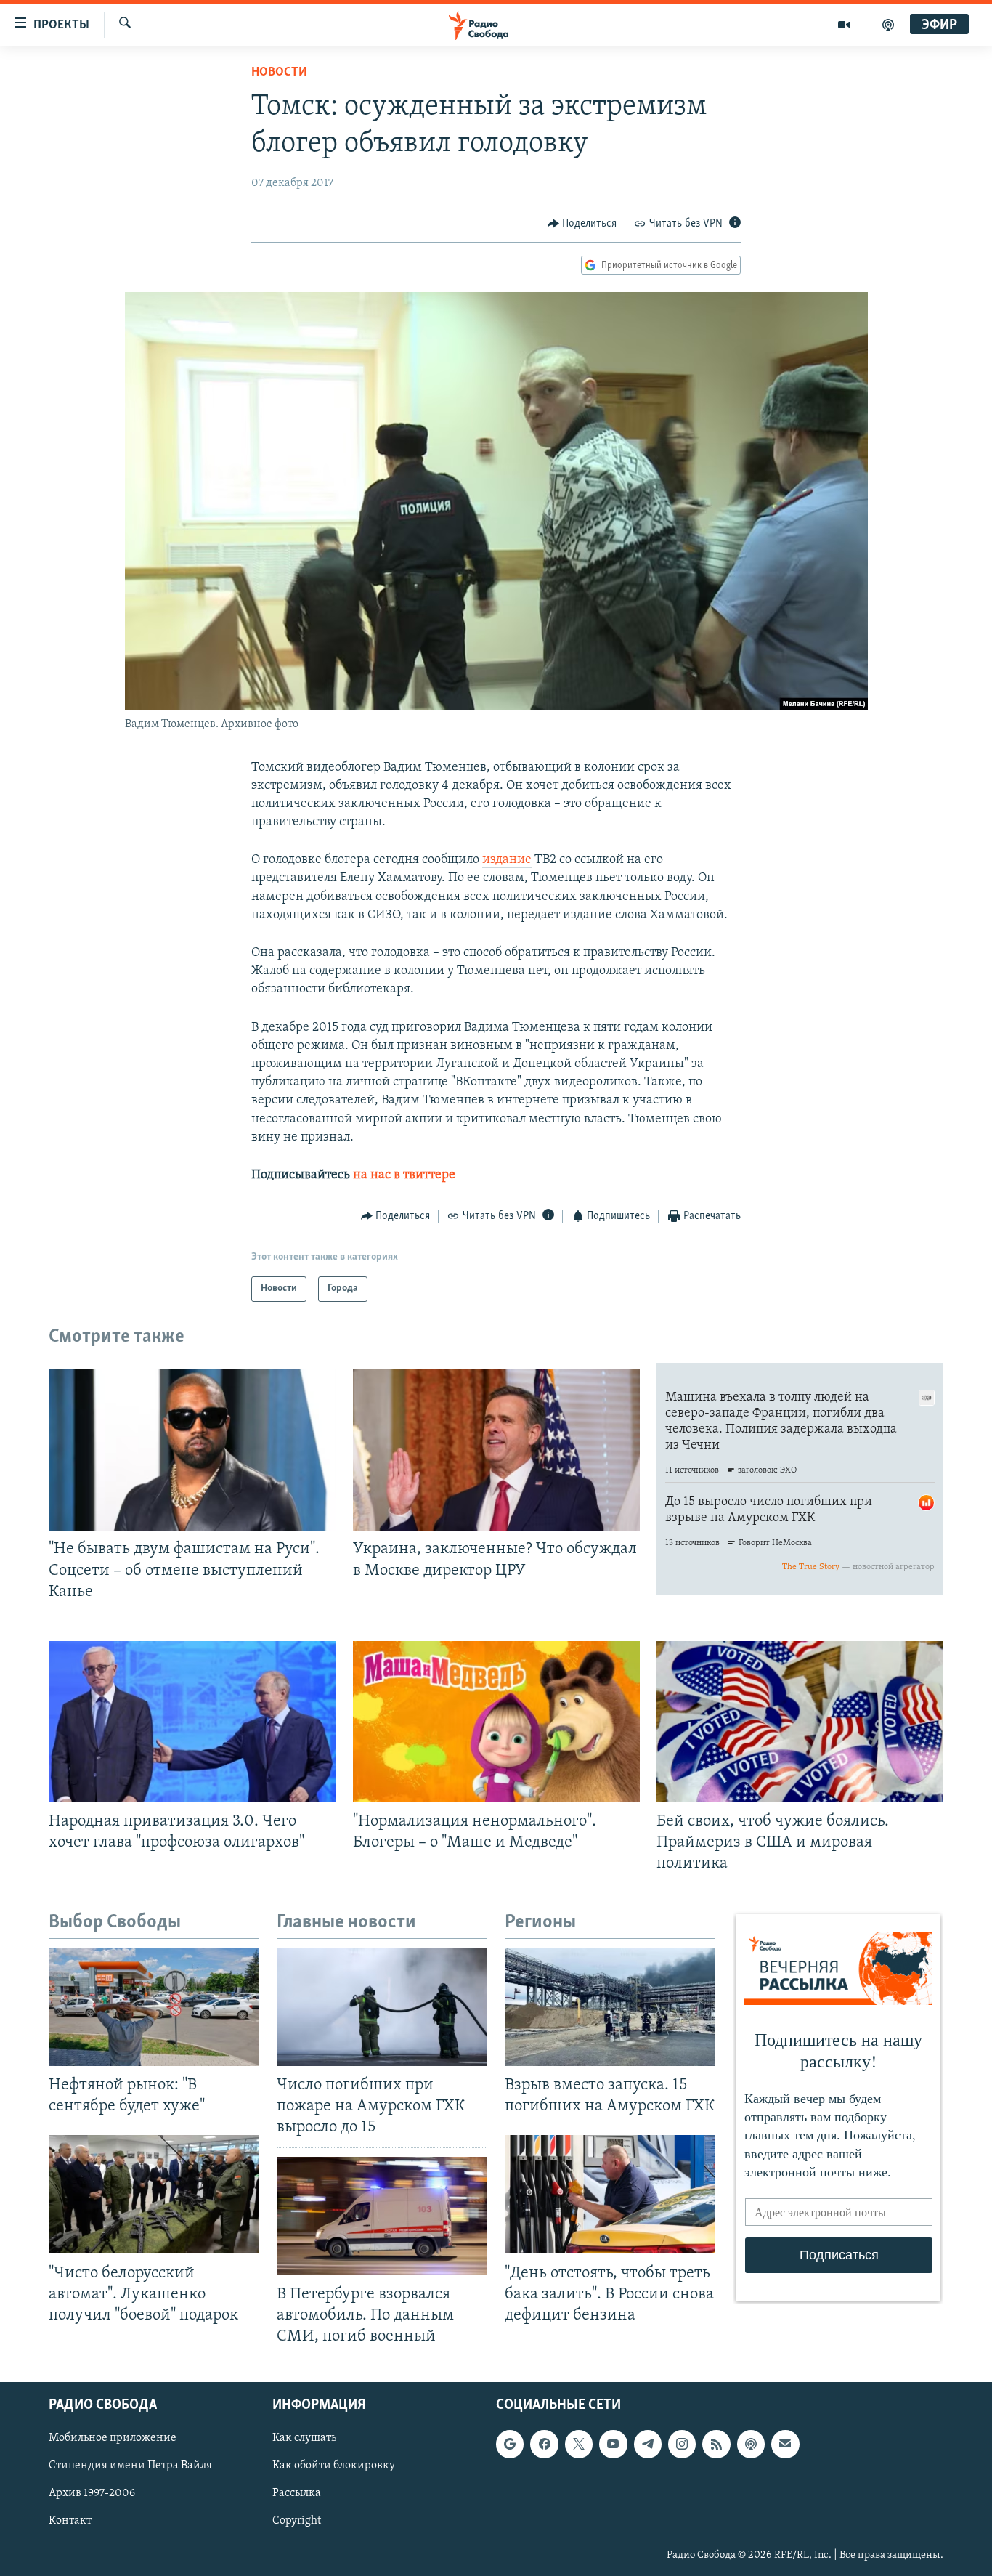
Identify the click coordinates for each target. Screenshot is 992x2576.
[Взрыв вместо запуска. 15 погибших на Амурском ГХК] (610, 2007)
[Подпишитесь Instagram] (682, 2444)
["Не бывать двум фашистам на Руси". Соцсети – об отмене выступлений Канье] (192, 1450)
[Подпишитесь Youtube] (613, 2444)
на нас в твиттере (404, 1175)
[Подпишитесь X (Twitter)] (579, 2444)
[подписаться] (785, 2444)
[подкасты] (888, 25)
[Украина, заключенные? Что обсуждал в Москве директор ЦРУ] (496, 1450)
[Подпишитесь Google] (510, 2444)
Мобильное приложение (113, 2438)
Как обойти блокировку (334, 2466)
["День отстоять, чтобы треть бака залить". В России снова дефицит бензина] (610, 2194)
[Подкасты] (751, 2444)
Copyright (297, 2522)
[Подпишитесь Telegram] (648, 2444)
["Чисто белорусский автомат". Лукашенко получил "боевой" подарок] (154, 2194)
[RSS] (716, 2444)
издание (507, 860)
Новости (279, 73)
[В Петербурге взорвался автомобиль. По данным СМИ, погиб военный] (382, 2216)
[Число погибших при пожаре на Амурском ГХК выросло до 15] (382, 2007)
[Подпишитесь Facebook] (544, 2444)
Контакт (70, 2522)
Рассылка (297, 2494)
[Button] (582, 224)
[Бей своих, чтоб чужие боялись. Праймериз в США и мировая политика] (800, 1722)
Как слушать (304, 2438)
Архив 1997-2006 (92, 2494)
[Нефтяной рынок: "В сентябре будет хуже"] (154, 2007)
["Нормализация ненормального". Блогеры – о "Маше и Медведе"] (496, 1722)
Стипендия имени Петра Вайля (130, 2466)
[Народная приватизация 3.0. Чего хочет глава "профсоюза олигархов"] (192, 1722)
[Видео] (844, 25)
